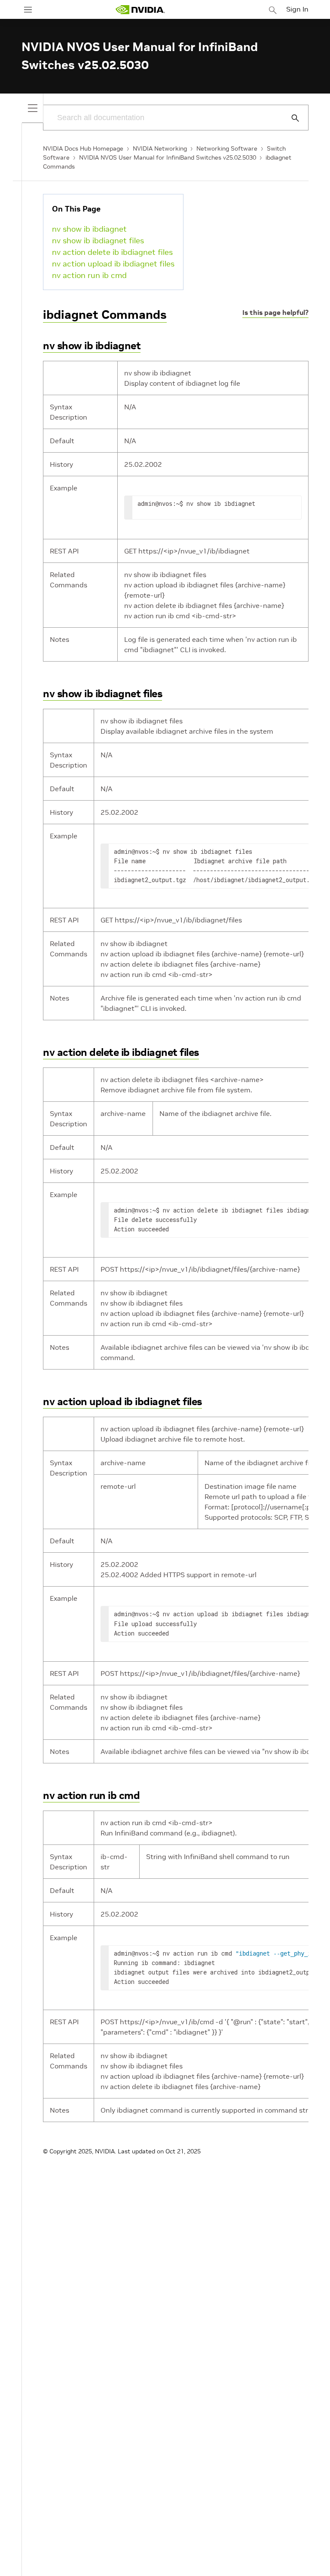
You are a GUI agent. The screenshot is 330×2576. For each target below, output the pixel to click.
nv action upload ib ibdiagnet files (113, 264)
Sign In (297, 9)
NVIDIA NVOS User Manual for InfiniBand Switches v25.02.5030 (168, 157)
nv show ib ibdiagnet (89, 229)
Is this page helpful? (275, 312)
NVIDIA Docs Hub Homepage (83, 148)
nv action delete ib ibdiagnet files (112, 252)
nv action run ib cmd (89, 275)
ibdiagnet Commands (105, 315)
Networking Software (227, 148)
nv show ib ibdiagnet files (98, 240)
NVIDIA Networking (160, 148)
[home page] (140, 10)
